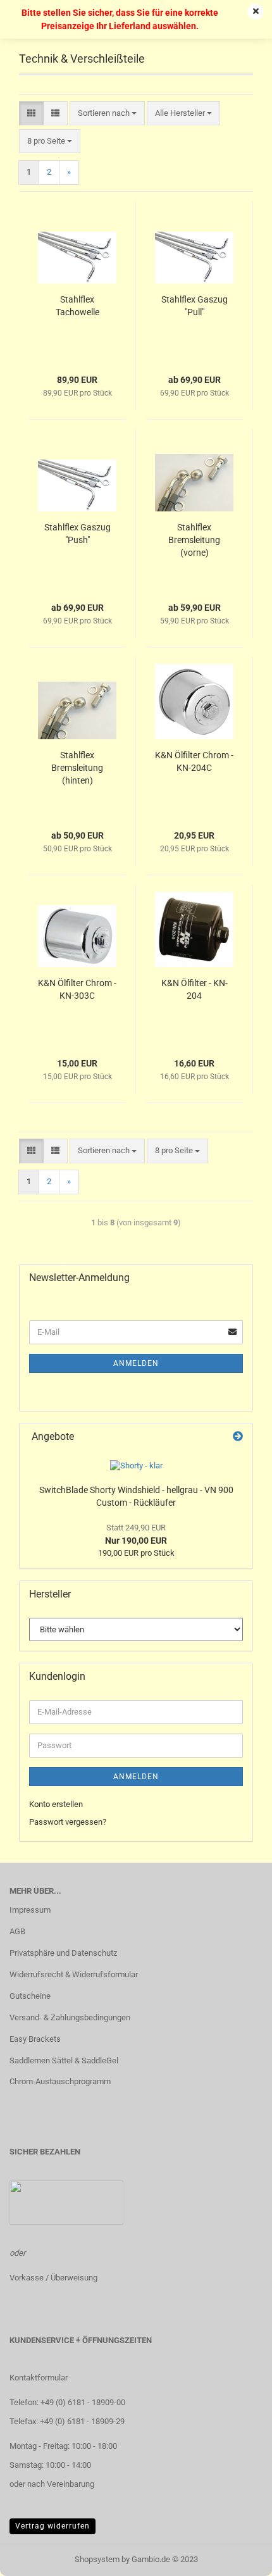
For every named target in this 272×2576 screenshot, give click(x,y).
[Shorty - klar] (136, 1466)
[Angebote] (238, 1437)
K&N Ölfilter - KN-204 (195, 989)
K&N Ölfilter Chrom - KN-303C (77, 989)
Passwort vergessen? (68, 1822)
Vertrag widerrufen (53, 2526)
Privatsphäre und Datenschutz (63, 1953)
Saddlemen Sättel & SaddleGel (64, 2060)
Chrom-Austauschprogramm (60, 2081)
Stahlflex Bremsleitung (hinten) (77, 768)
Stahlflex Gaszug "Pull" (195, 306)
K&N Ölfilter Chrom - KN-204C (194, 761)
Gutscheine (30, 1996)
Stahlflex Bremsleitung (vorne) (194, 540)
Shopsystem (97, 2559)
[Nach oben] (237, 2557)
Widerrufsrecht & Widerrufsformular (74, 1974)
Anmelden (136, 1363)
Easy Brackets (35, 2039)
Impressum (30, 1910)
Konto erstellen (56, 1804)
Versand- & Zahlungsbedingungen (70, 2017)
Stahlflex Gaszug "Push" (77, 534)
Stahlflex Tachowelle (77, 306)
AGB (17, 1931)
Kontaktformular (39, 2378)
